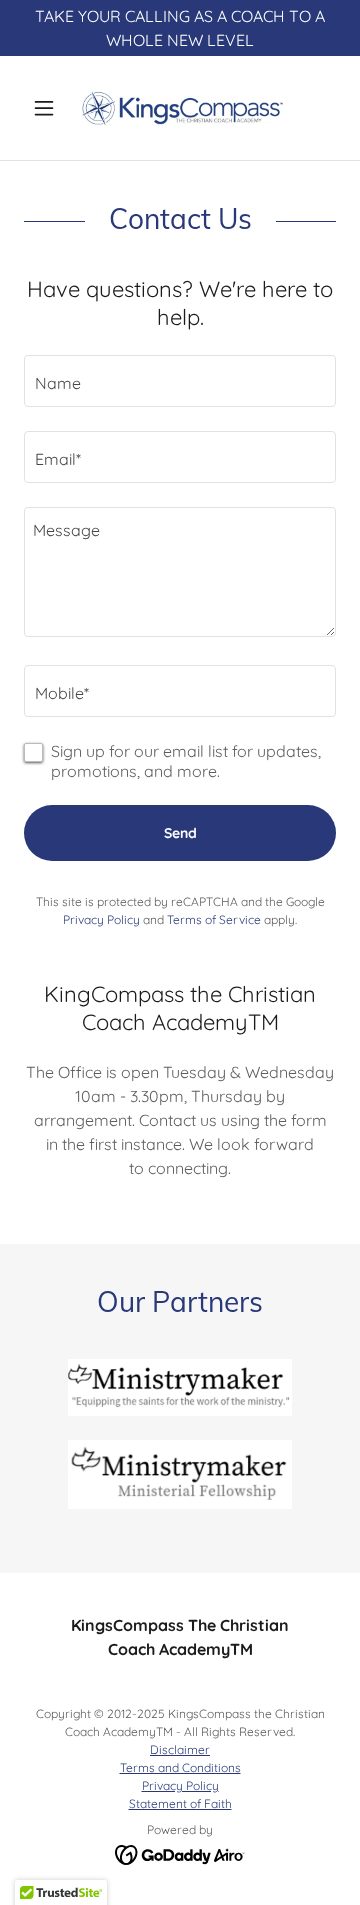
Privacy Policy (180, 1785)
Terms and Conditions (180, 1767)
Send (180, 833)
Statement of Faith (180, 1803)
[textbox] (180, 381)
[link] (180, 108)
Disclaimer (180, 1749)
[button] (47, 108)
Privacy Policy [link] (101, 919)
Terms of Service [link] (214, 919)
